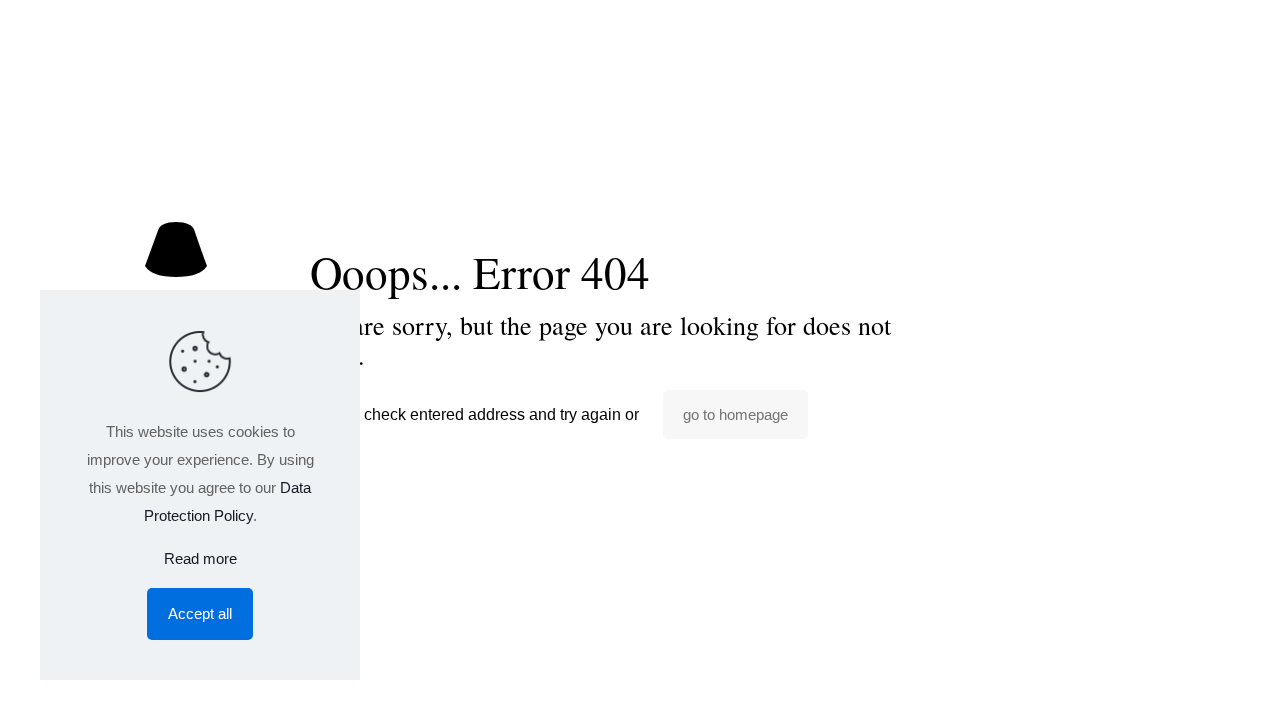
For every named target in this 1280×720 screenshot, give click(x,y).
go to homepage (735, 414)
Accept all (200, 613)
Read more (200, 558)
